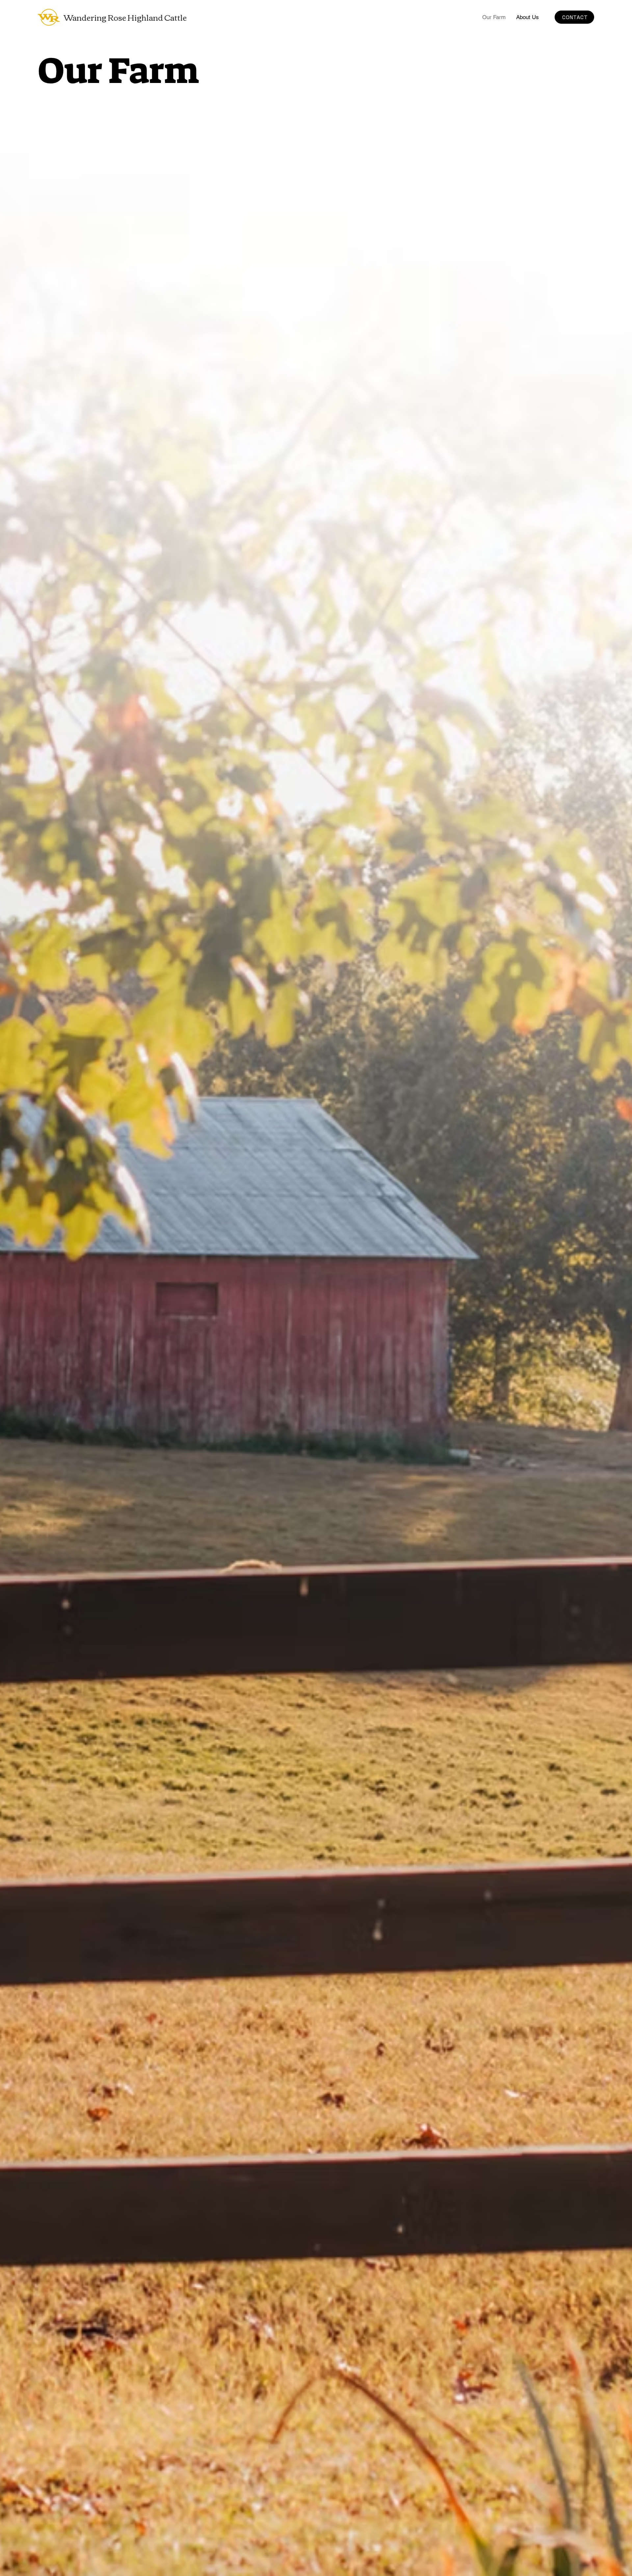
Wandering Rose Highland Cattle (125, 17)
